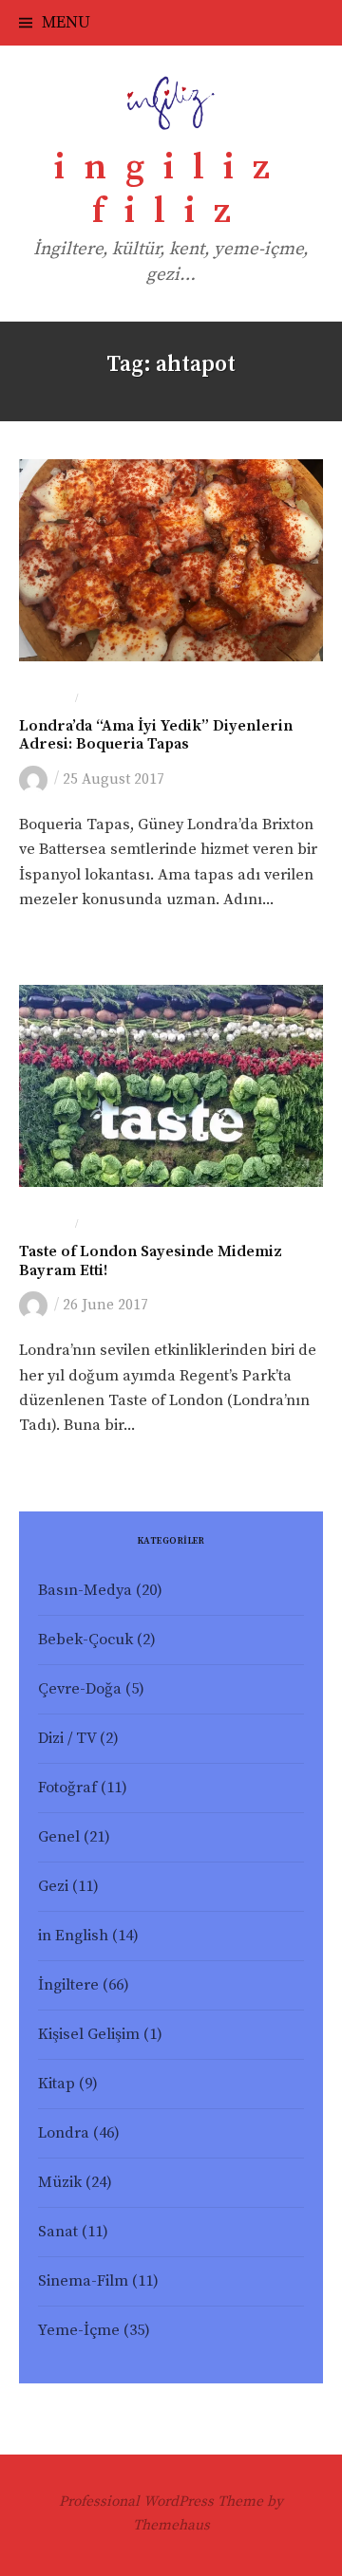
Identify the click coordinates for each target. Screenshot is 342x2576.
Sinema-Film (83, 2281)
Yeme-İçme (117, 699)
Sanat (58, 2232)
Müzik (60, 2183)
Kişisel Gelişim (89, 2035)
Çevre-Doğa (80, 1689)
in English (73, 1936)
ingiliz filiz (171, 190)
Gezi (53, 1887)
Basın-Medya (85, 1591)
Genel (59, 1837)
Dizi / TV (67, 1739)
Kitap (57, 2084)
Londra (45, 699)
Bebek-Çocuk (85, 1640)
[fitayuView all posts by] (37, 779)
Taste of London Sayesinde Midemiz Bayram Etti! (151, 1261)
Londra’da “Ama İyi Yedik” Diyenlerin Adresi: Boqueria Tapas (156, 735)
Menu (66, 23)
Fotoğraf (67, 1788)
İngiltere (68, 1985)
